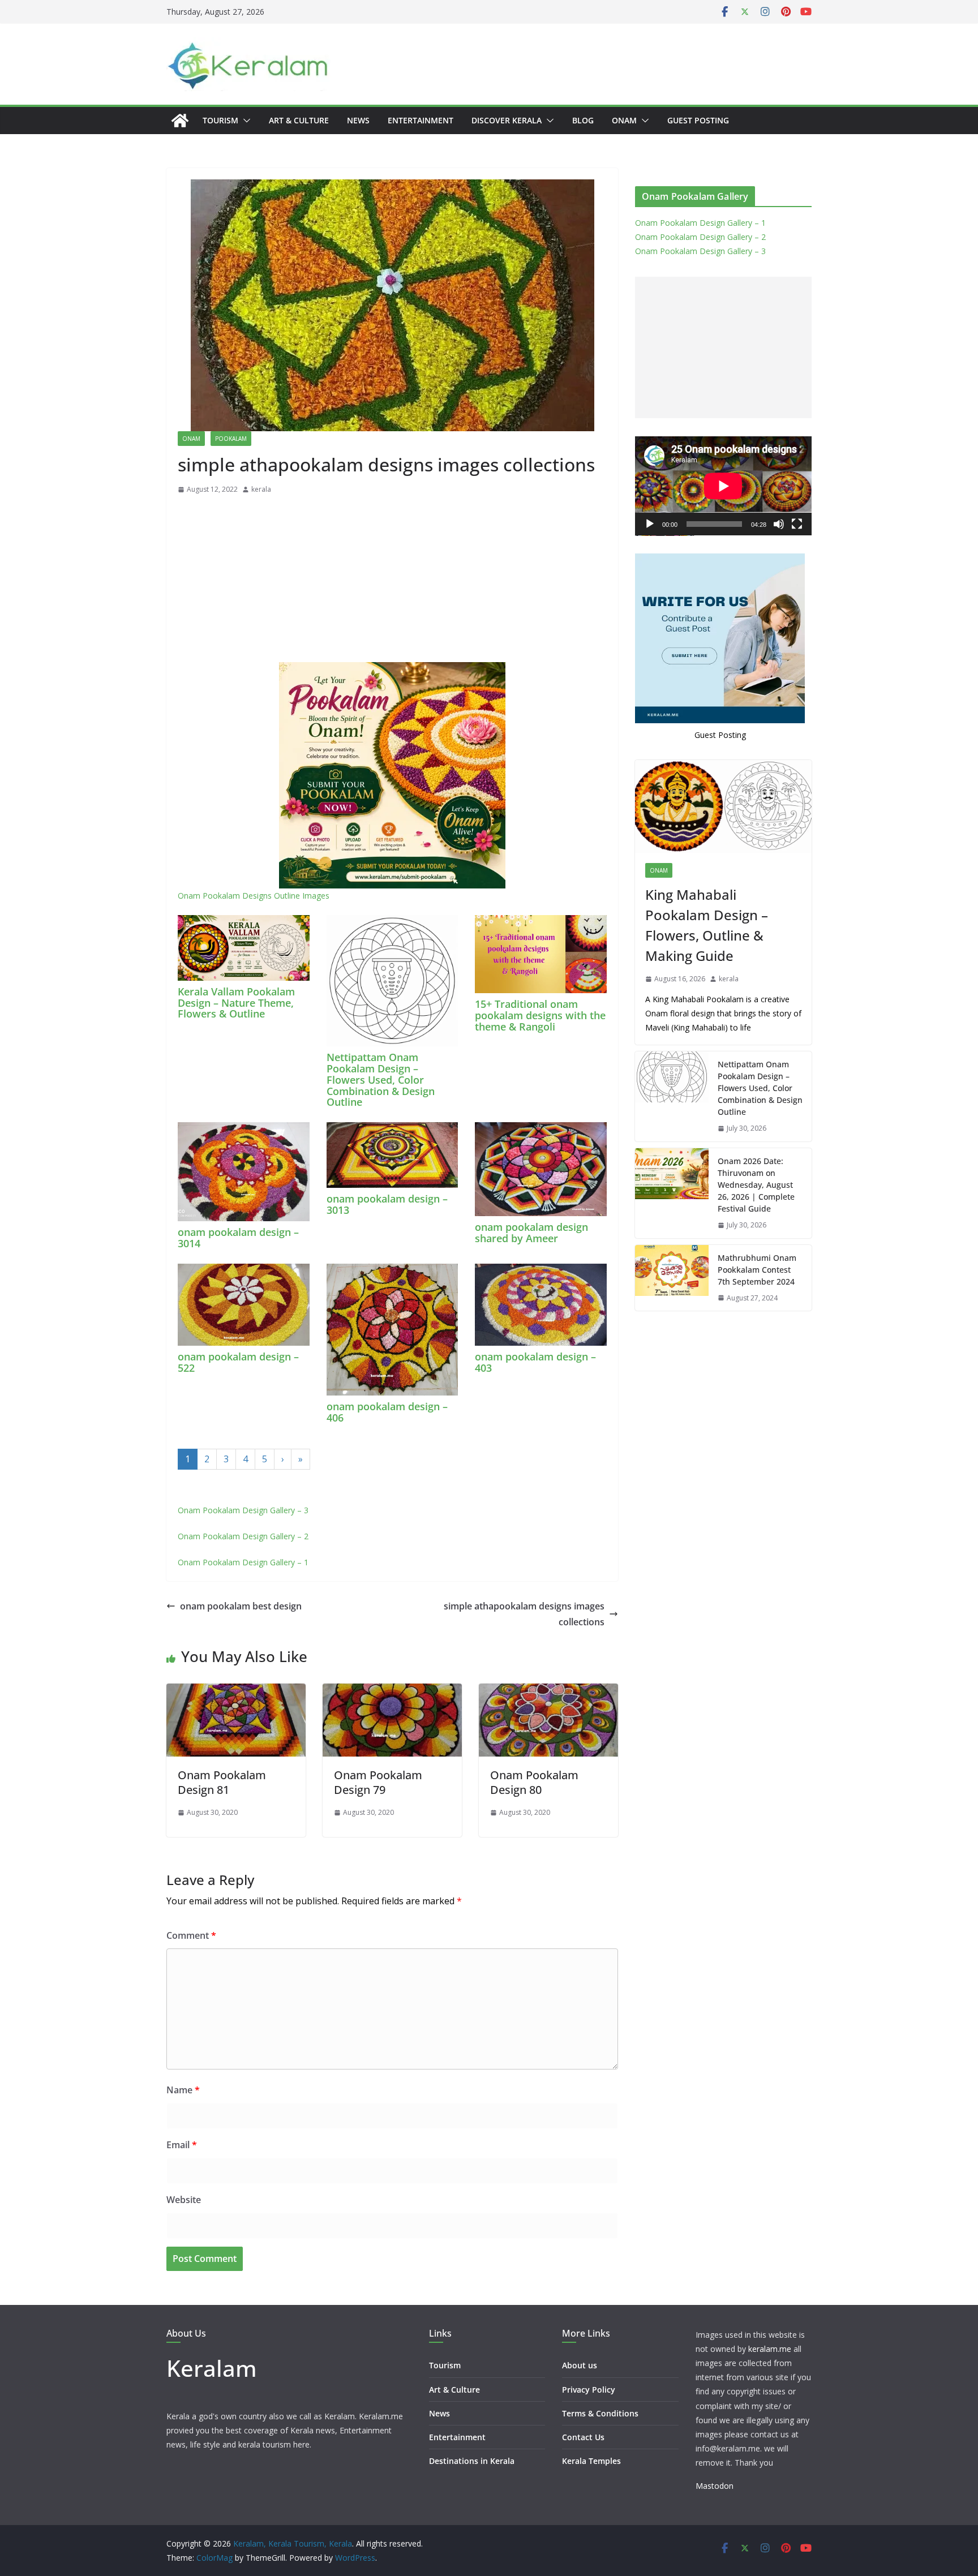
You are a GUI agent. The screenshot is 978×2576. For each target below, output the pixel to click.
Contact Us (583, 2437)
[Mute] (779, 524)
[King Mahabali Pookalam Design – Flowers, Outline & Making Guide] (723, 806)
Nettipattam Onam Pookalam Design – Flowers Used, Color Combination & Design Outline (381, 1079)
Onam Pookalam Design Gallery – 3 (243, 1510)
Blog (583, 120)
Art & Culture (299, 120)
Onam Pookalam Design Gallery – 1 (243, 1562)
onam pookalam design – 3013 (387, 1204)
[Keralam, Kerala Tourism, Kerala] (180, 121)
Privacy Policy (589, 2390)
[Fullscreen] (797, 524)
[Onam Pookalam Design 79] (392, 1691)
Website (184, 2200)
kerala (261, 489)
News (358, 120)
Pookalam (231, 439)
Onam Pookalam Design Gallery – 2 (243, 1536)
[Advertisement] (392, 581)
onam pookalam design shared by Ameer (531, 1233)
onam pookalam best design (241, 1606)
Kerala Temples (591, 2461)
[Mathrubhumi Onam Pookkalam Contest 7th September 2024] (672, 1278)
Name (183, 2090)
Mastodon (715, 2486)
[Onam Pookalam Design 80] (548, 1691)
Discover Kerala (507, 120)
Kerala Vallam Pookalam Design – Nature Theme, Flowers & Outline (236, 1003)
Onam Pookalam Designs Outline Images (254, 896)
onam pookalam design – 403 (535, 1362)
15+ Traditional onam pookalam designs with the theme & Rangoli (540, 1015)
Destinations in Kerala (472, 2461)
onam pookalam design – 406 (387, 1412)
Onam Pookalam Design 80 (534, 1782)
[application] (723, 486)
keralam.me (770, 2349)
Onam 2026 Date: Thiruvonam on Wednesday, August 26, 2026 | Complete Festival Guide (756, 1185)
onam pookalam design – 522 (238, 1362)
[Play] (650, 524)
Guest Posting (698, 120)
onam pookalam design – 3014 (238, 1238)
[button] (244, 121)
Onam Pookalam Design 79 (378, 1782)
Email (182, 2145)
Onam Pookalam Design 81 (222, 1782)
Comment (191, 1935)
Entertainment (421, 120)
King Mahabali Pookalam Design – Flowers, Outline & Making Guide (707, 925)
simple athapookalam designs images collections (524, 1614)
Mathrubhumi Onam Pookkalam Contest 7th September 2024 (757, 1270)
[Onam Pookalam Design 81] (236, 1691)
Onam (624, 120)
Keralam (212, 2368)
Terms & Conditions (600, 2413)
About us (580, 2365)
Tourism (220, 120)
